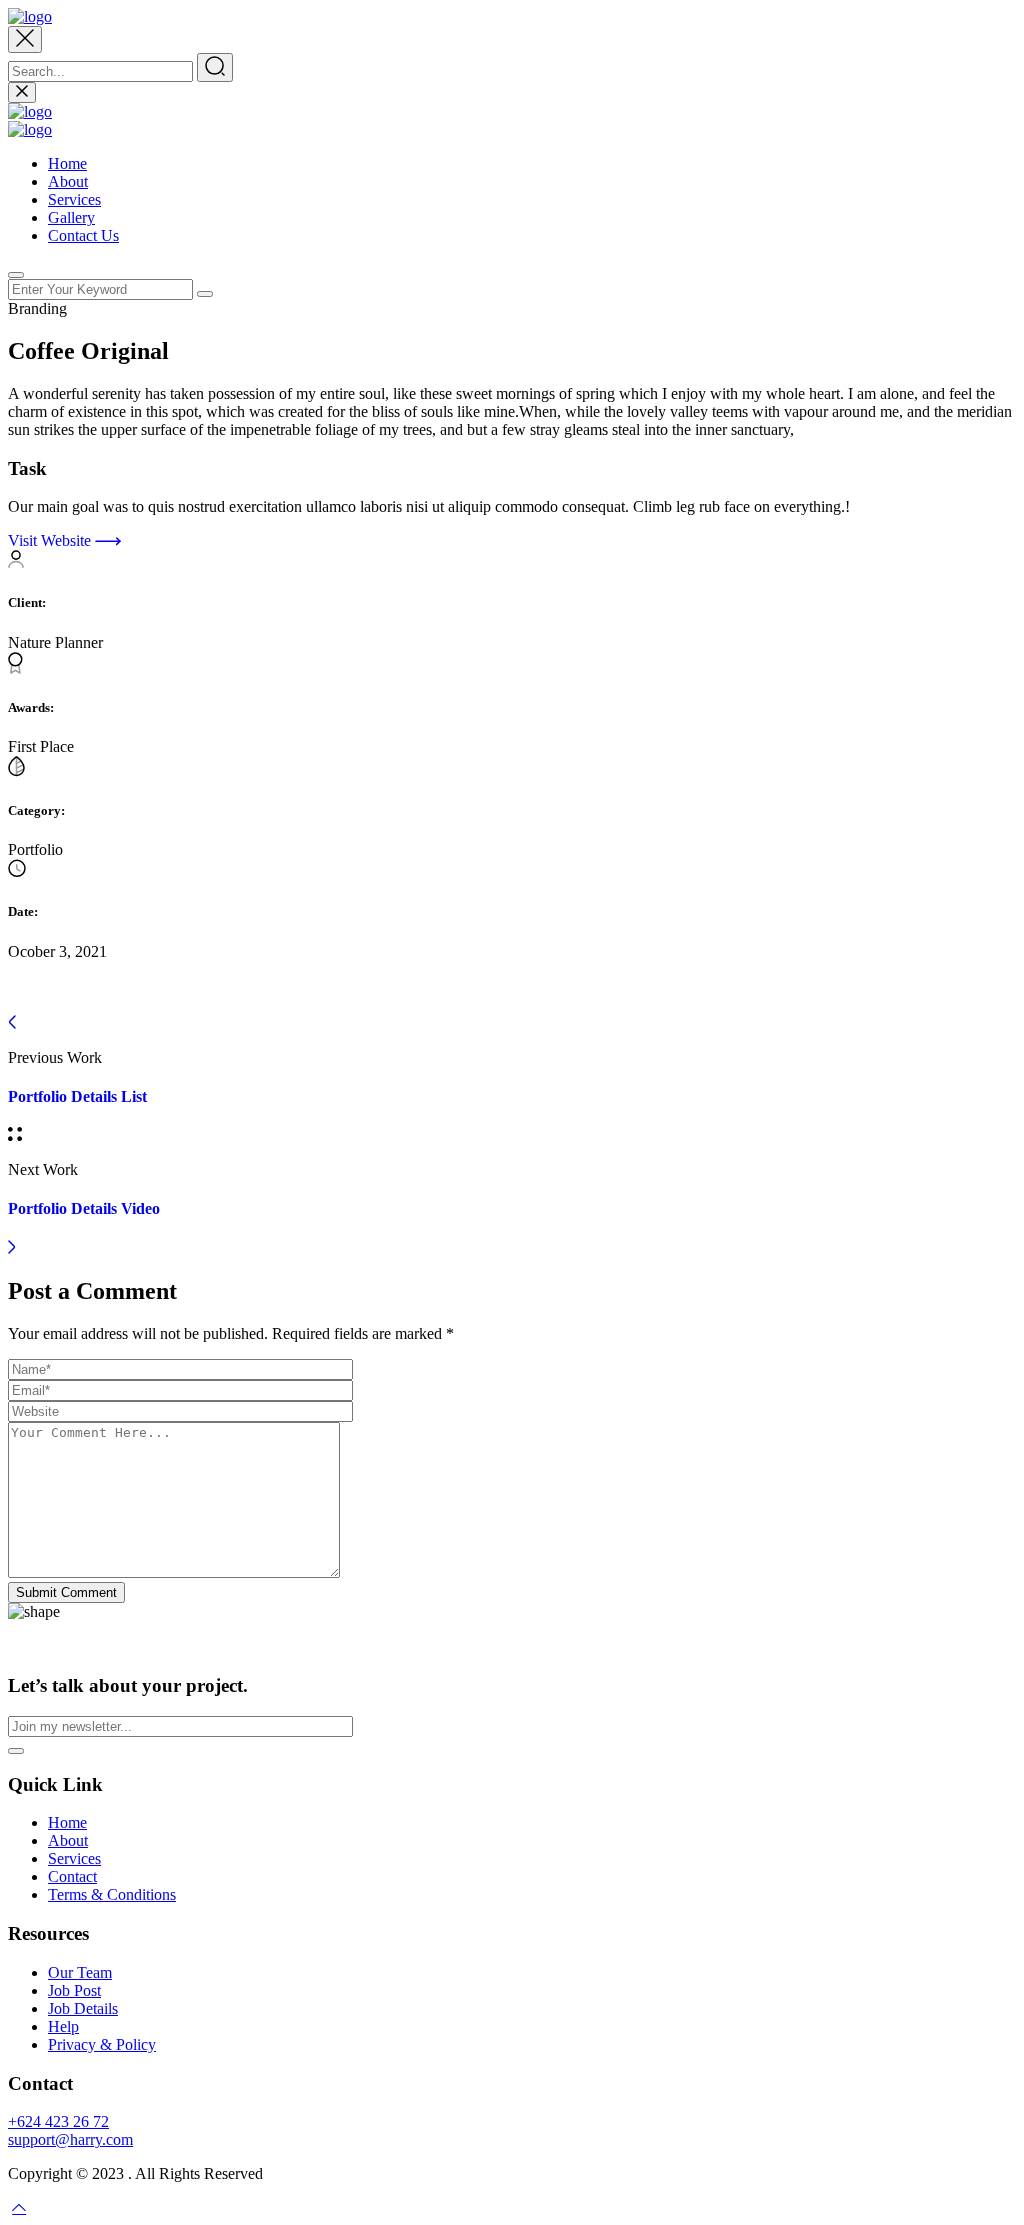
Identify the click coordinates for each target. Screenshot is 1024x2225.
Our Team (80, 1972)
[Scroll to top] (19, 2207)
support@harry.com (70, 2139)
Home (67, 163)
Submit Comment (66, 1592)
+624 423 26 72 (58, 2121)
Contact (72, 1876)
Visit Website (51, 540)
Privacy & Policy (102, 2044)
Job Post (74, 1990)
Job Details (83, 2008)
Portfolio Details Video (84, 1208)
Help (63, 2026)
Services (74, 199)
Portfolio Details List (77, 1096)
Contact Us (83, 235)
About (68, 181)
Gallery (71, 217)
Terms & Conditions (112, 1894)
